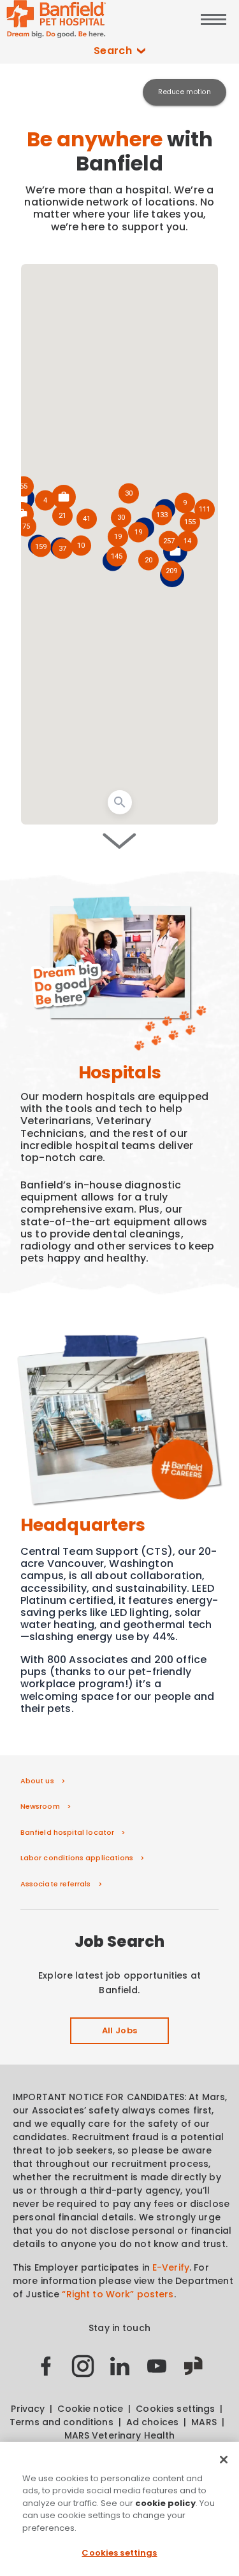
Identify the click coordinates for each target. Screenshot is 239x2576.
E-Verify (171, 2267)
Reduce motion (185, 92)
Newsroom (40, 1806)
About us (37, 1781)
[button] (171, 572)
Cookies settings (119, 2553)
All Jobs (120, 2030)
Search (113, 51)
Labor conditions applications (77, 1858)
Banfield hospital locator (67, 1832)
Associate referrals (56, 1884)
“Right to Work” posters (118, 2294)
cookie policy (165, 2503)
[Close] (224, 2460)
